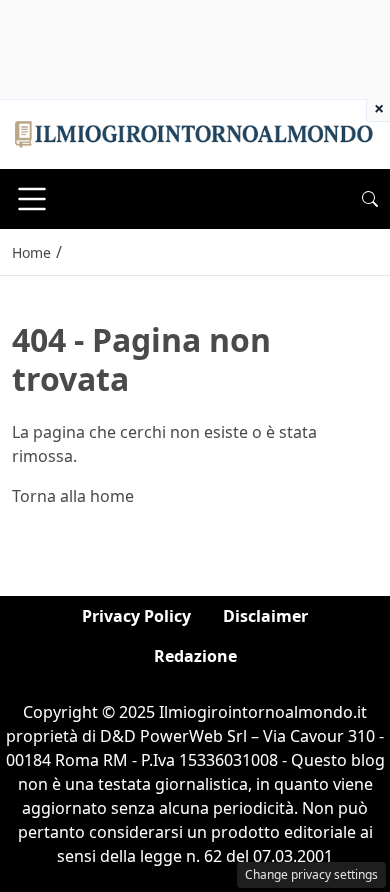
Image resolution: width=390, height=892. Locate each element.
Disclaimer (265, 616)
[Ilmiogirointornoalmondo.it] (195, 133)
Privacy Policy (136, 616)
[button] (370, 199)
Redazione (195, 656)
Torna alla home (73, 496)
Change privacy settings (311, 874)
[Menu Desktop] (32, 199)
